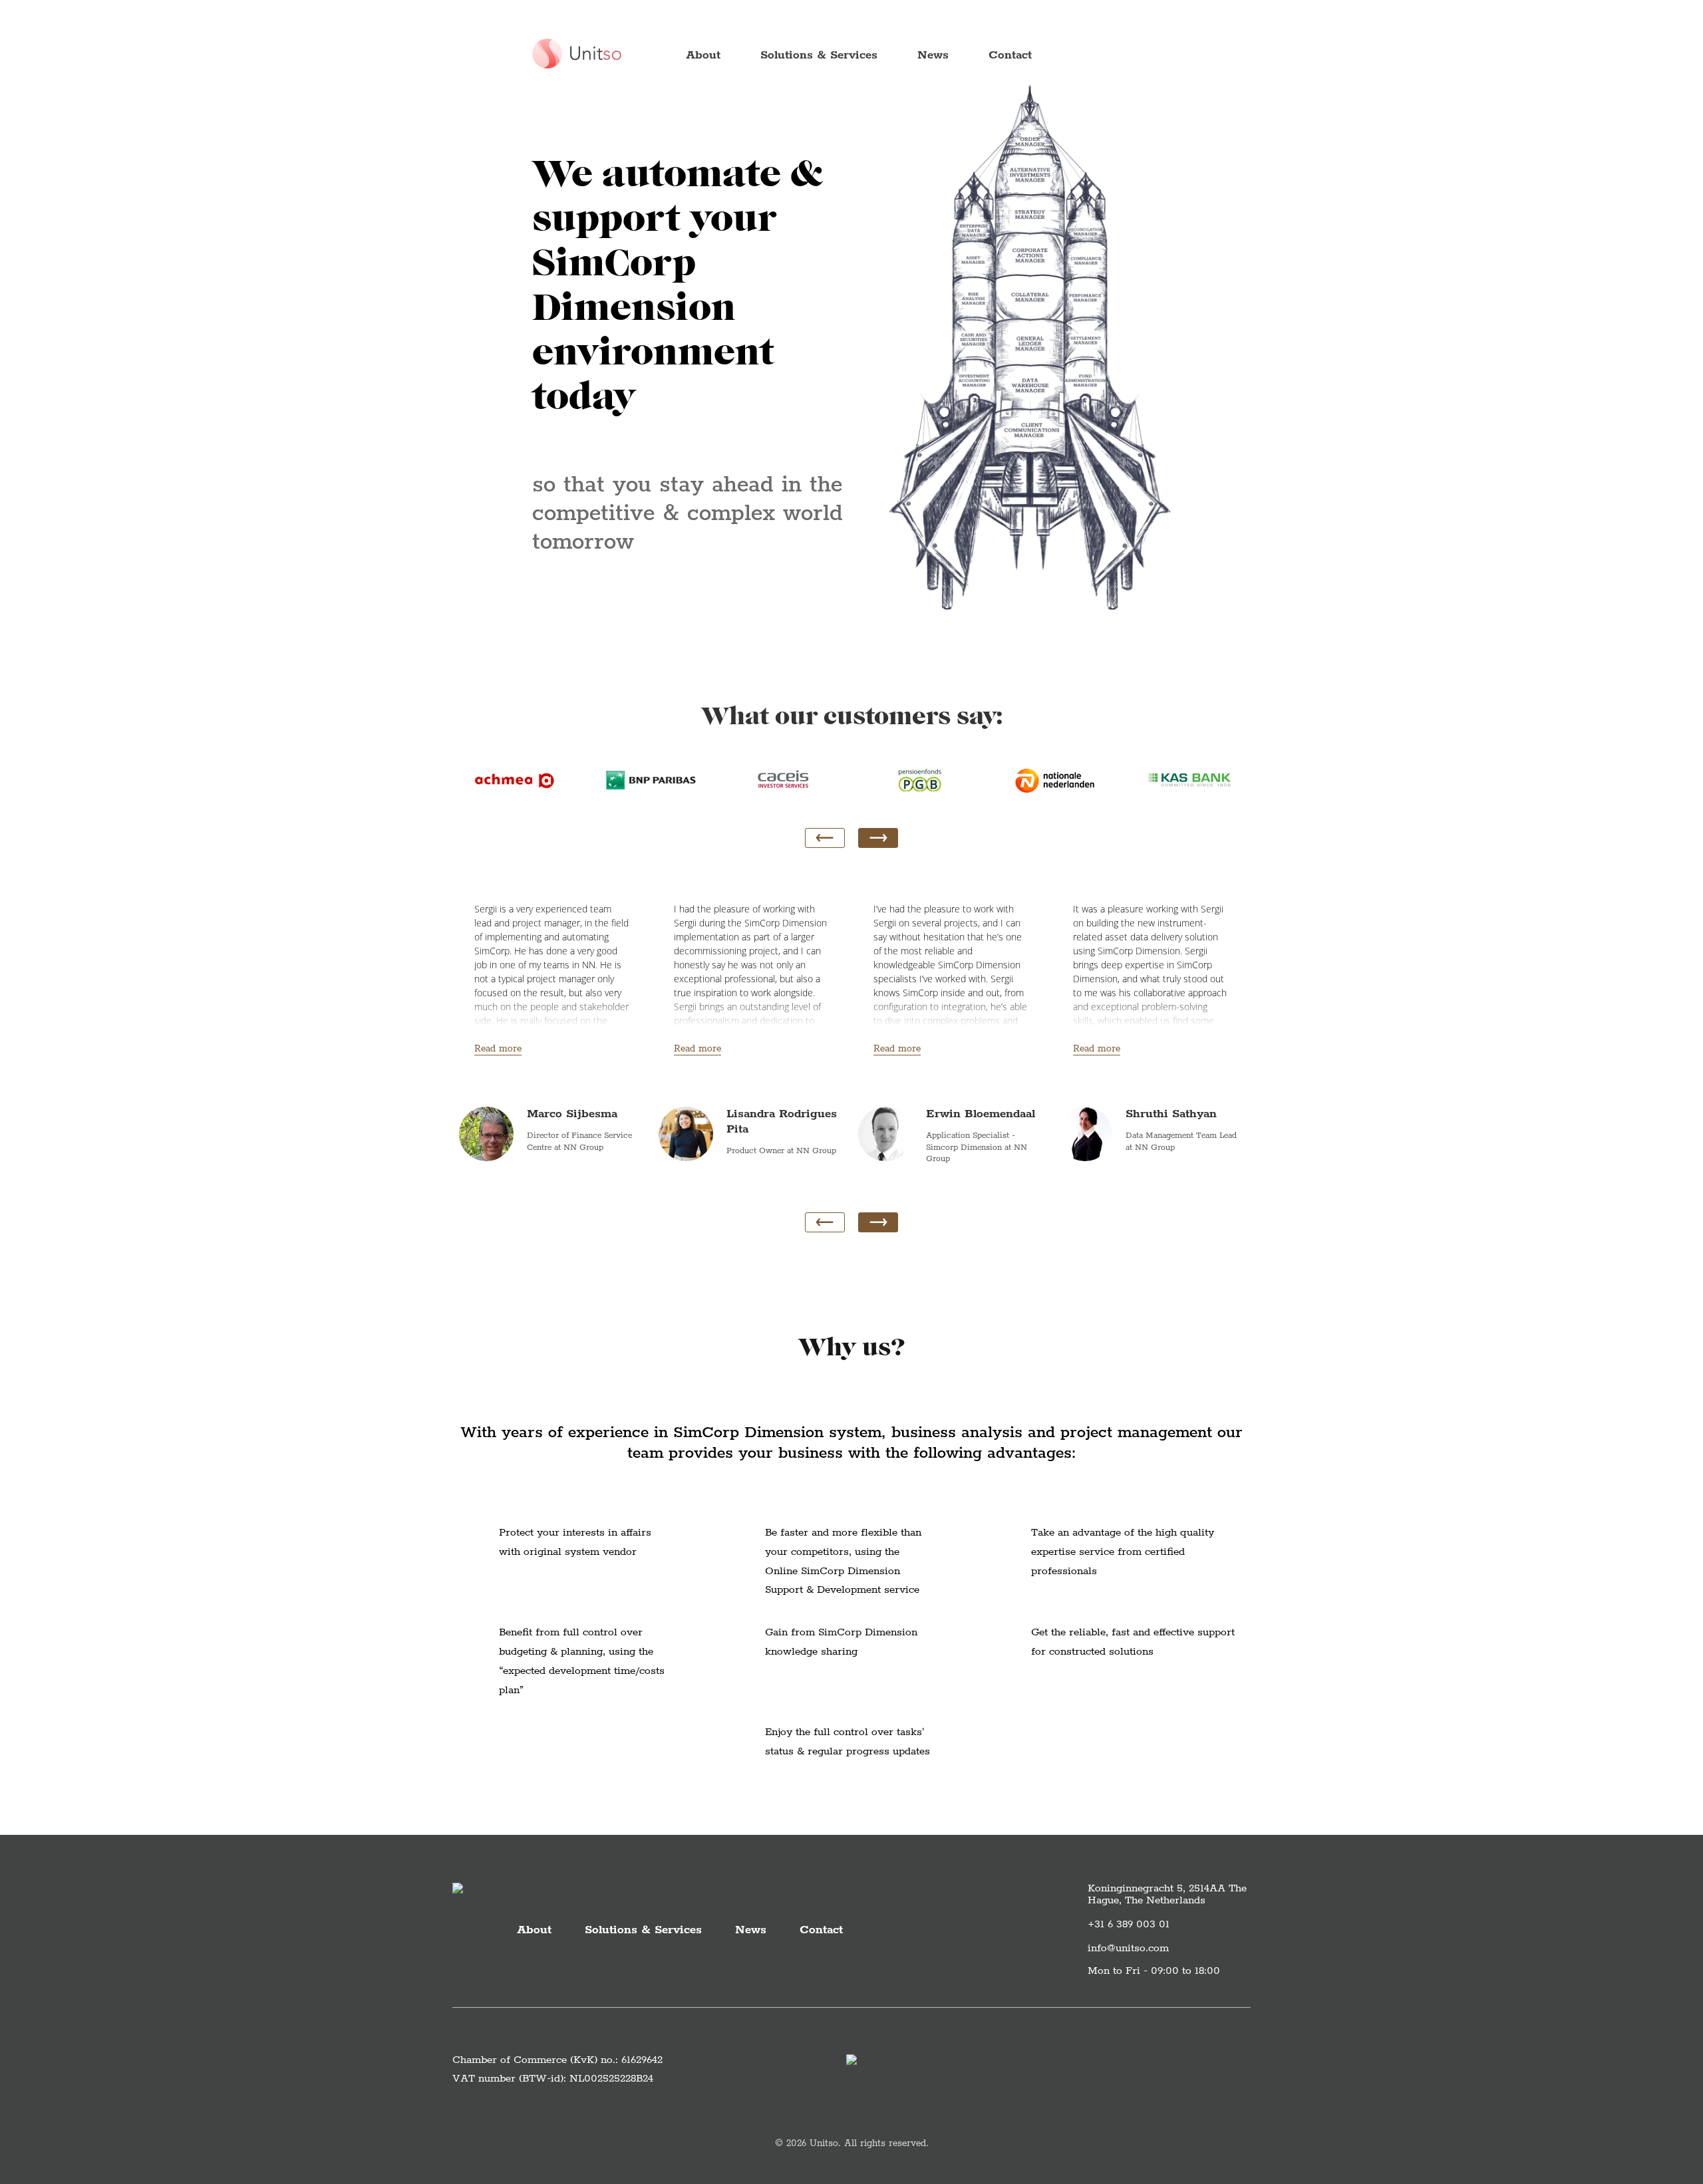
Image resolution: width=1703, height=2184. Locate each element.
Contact (1010, 55)
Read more (498, 1049)
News (933, 55)
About (703, 55)
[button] (878, 838)
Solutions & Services (819, 55)
